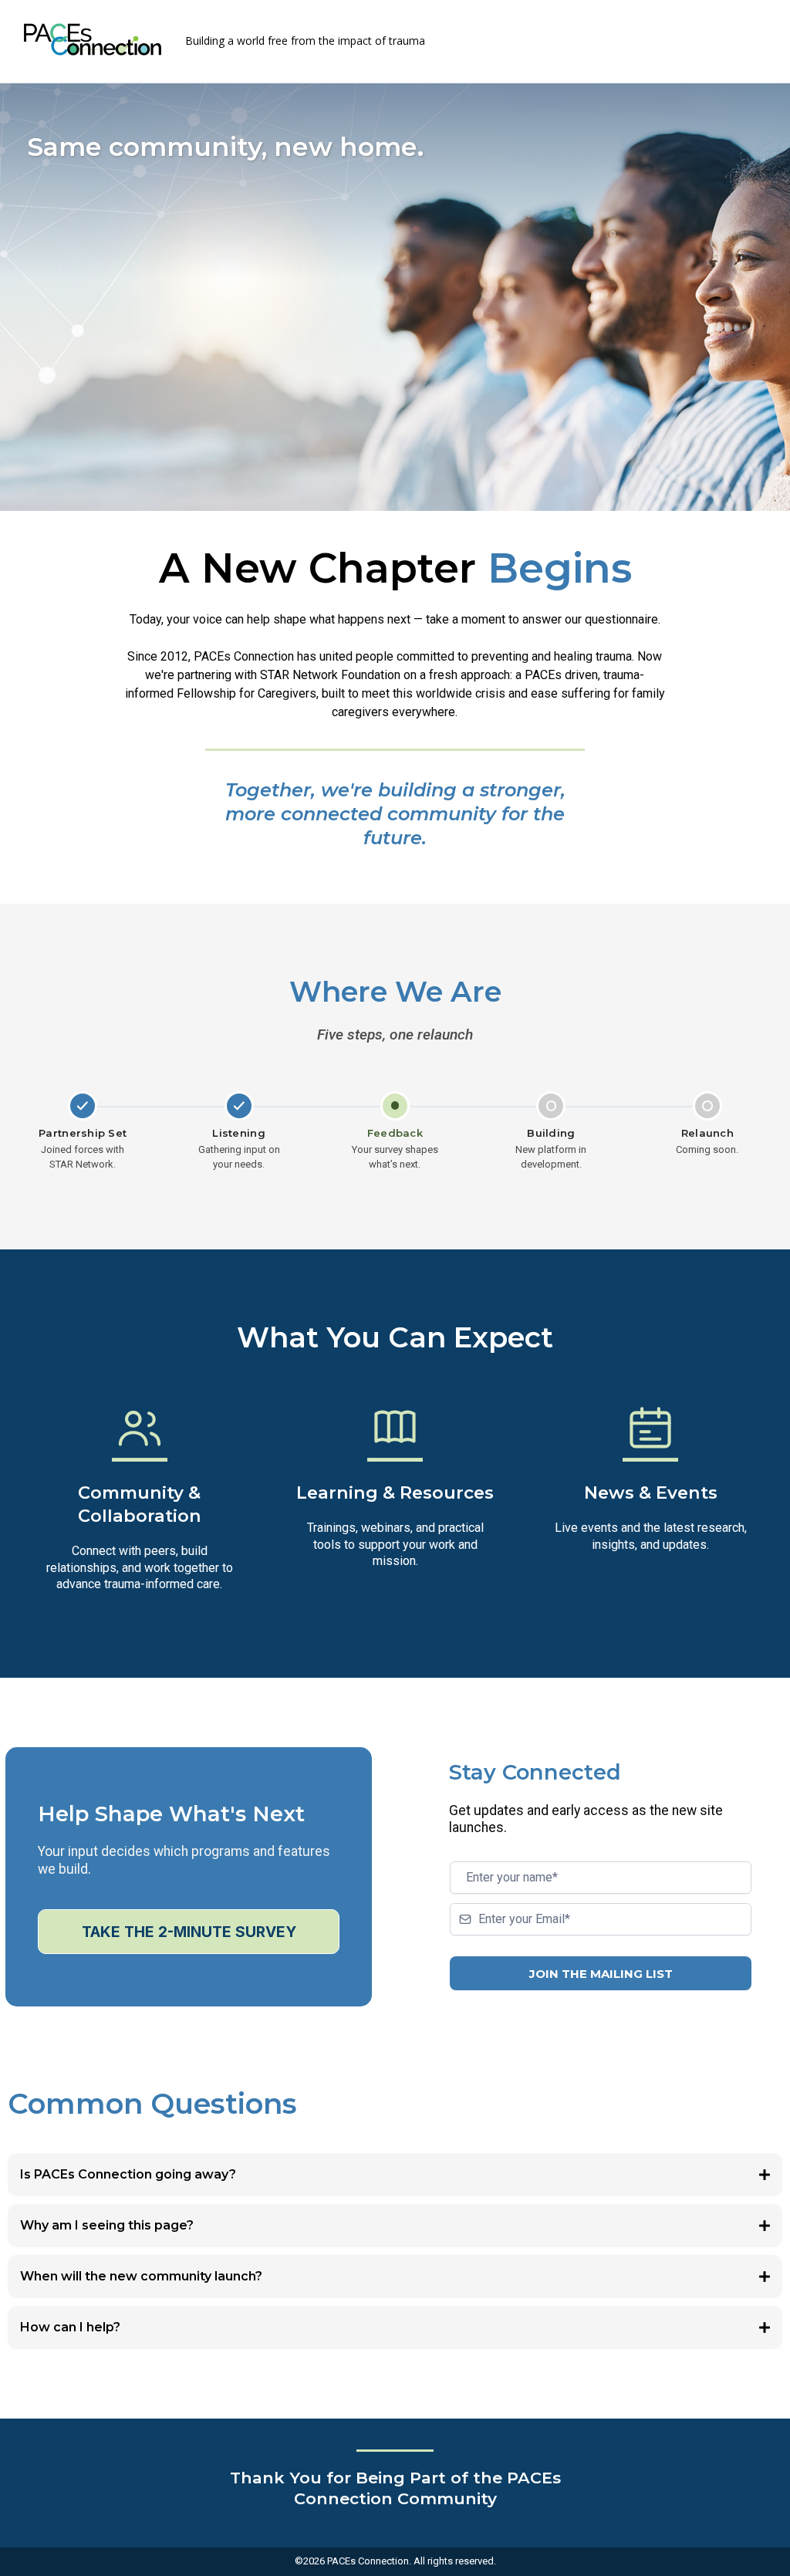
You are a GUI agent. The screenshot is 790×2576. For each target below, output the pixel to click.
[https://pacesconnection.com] (93, 39)
